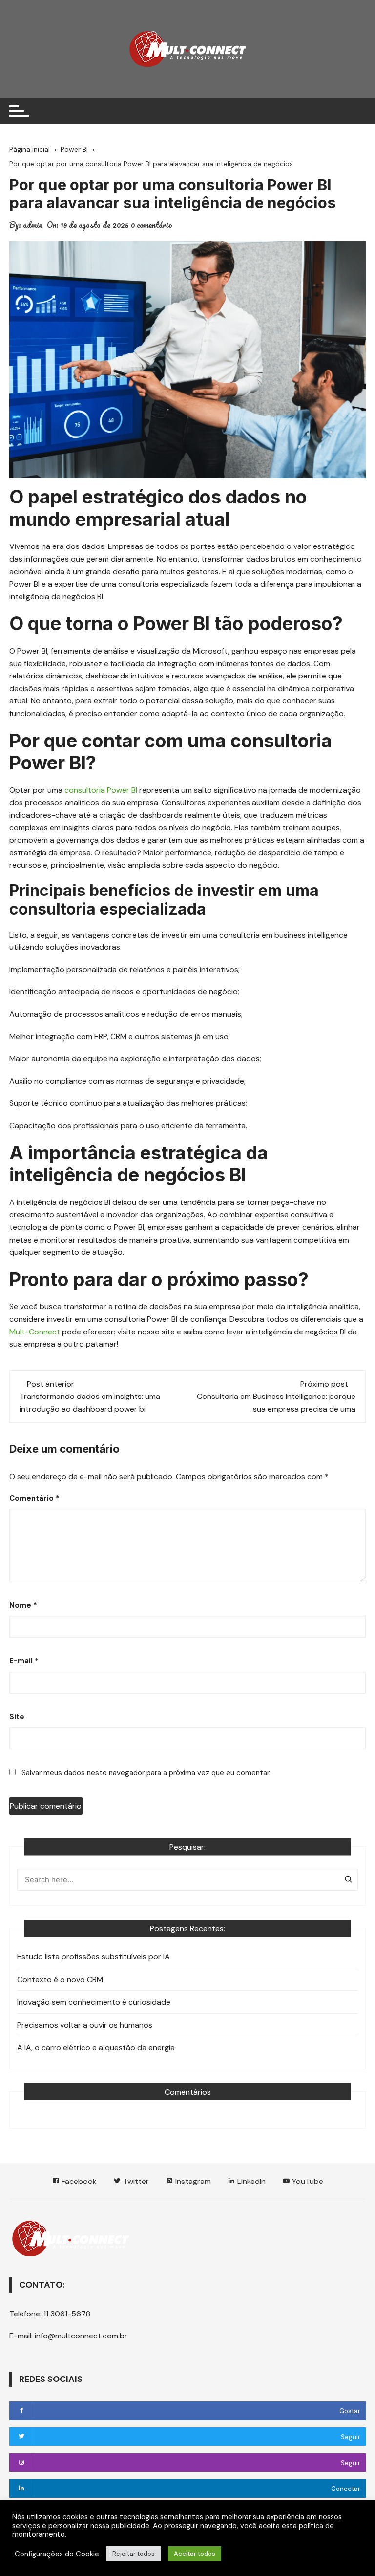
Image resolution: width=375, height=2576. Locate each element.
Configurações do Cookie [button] (57, 2554)
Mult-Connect (35, 1332)
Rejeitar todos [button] (134, 2554)
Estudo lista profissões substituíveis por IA (94, 1956)
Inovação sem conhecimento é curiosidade (94, 2002)
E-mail (24, 1661)
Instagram (192, 2181)
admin (33, 225)
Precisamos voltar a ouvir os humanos (85, 2025)
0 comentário (152, 225)
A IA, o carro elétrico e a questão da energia (96, 2047)
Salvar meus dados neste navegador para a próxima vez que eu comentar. (146, 1773)
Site (17, 1717)
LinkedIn (250, 2181)
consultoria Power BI (101, 790)
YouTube (307, 2181)
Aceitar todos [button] (195, 2554)
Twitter (135, 2181)
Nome (23, 1605)
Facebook (78, 2181)
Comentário (34, 1498)
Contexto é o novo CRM (60, 1979)
